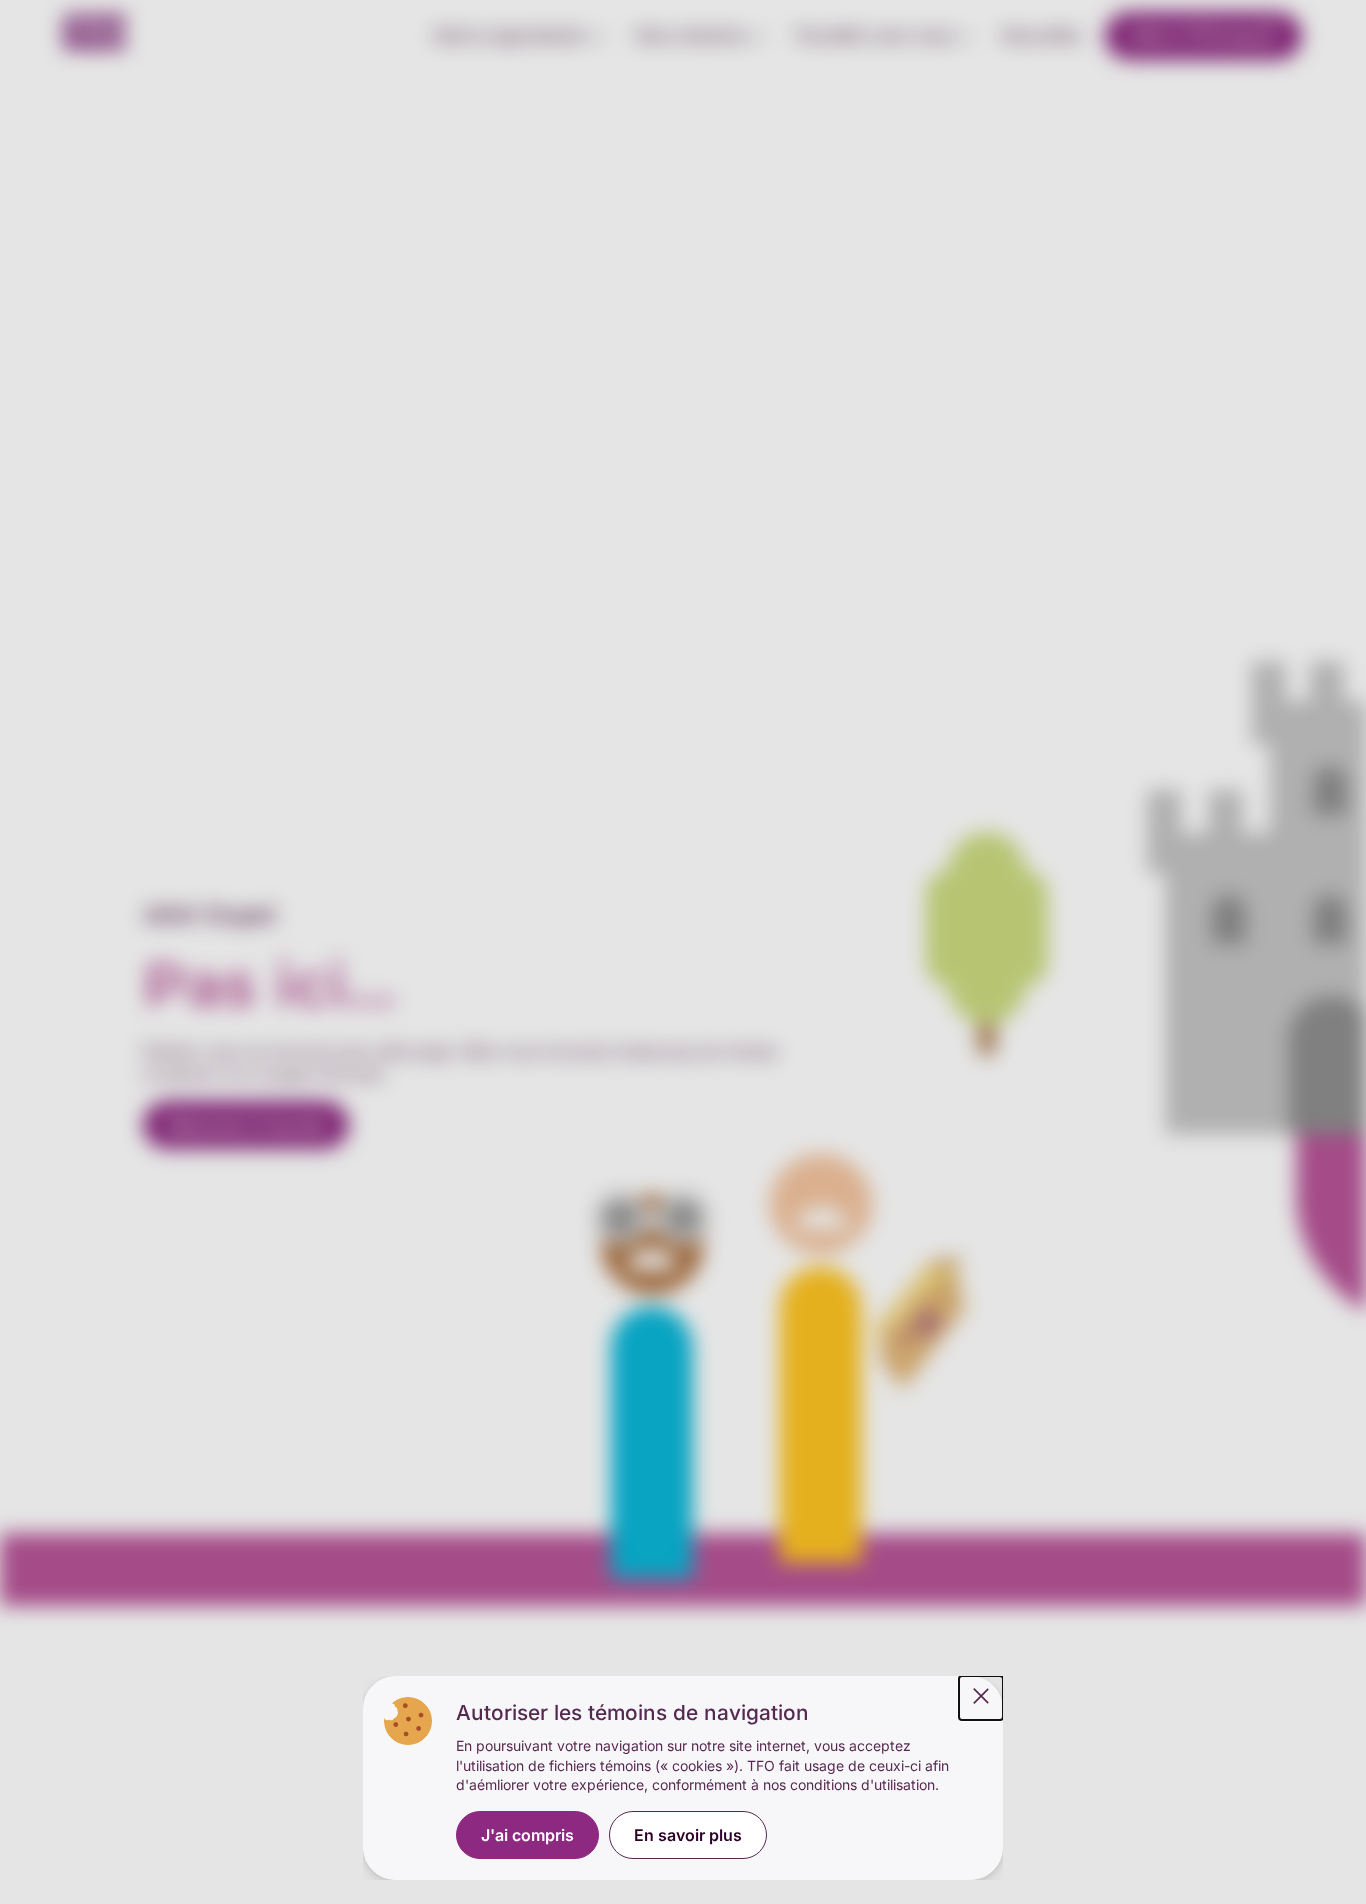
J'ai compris (527, 1835)
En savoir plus (688, 1835)
